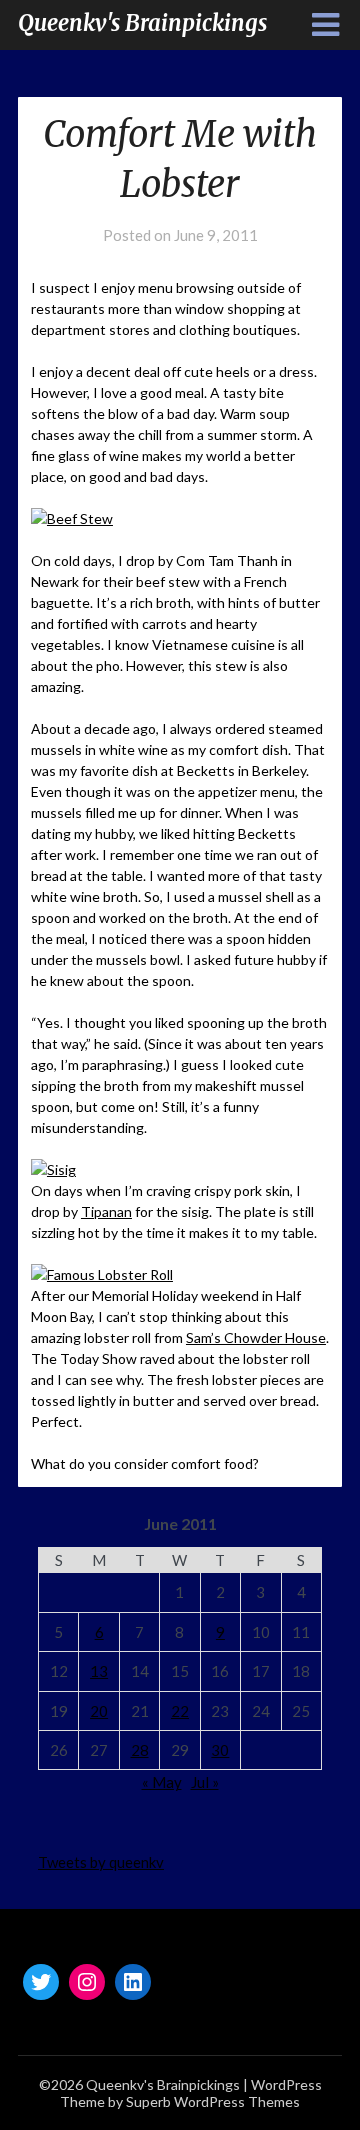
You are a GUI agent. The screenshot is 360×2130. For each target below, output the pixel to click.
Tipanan (106, 1211)
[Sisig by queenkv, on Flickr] (53, 1169)
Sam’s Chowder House (256, 1337)
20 (99, 1711)
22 (180, 1711)
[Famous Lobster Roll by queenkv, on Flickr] (102, 1274)
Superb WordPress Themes (213, 2101)
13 (99, 1671)
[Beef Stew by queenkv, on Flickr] (72, 518)
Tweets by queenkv (101, 1862)
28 (140, 1750)
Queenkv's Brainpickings (142, 23)
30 (220, 1750)
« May (162, 1782)
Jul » (205, 1782)
